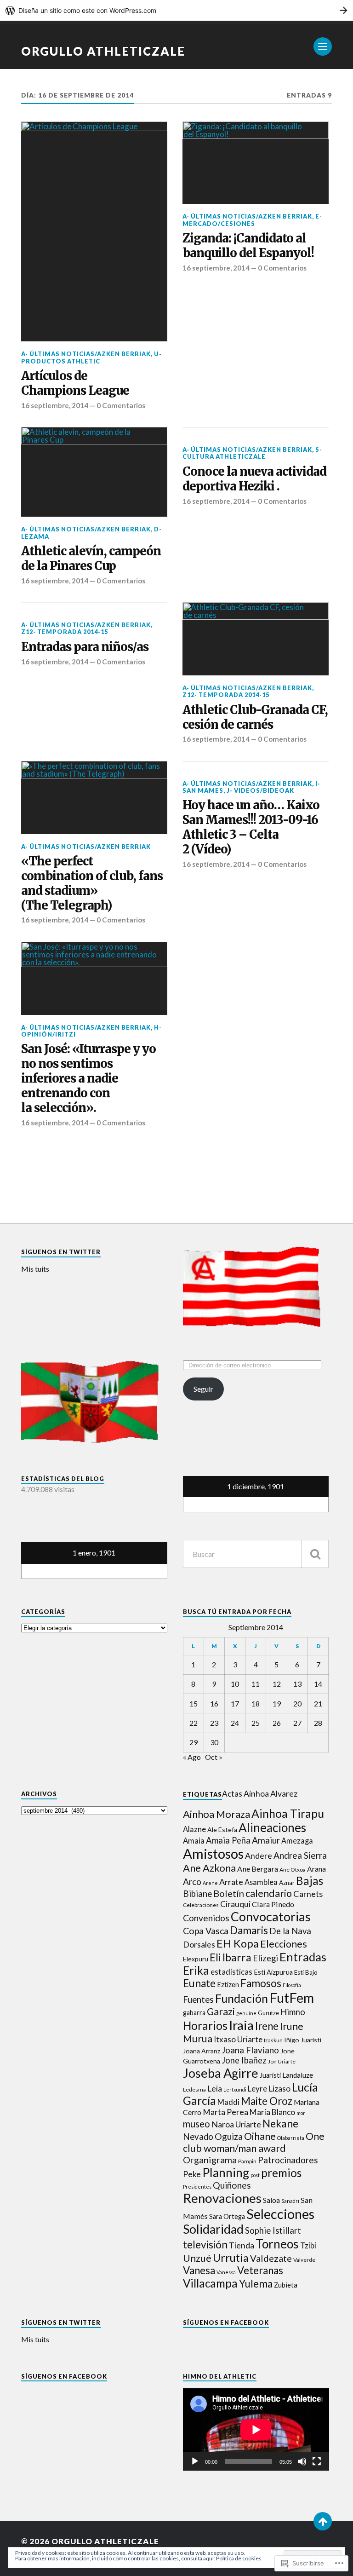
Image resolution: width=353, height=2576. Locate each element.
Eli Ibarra (231, 1957)
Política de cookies (239, 2558)
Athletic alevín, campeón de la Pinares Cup (91, 559)
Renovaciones (222, 2198)
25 (256, 1723)
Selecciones (280, 2214)
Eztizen (228, 1985)
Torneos (277, 2244)
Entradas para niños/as (85, 647)
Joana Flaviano (250, 2050)
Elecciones (284, 1944)
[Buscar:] (256, 1554)
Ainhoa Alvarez (270, 1794)
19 (277, 1703)
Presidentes (197, 2187)
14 (318, 1684)
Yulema (256, 2284)
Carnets (308, 1894)
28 (318, 1723)
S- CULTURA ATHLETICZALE (252, 453)
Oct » (214, 1757)
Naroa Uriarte (236, 2124)
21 (318, 1703)
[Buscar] (315, 1554)
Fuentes (198, 1999)
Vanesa (199, 2270)
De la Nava (290, 1931)
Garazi (221, 2011)
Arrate (231, 1882)
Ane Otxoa (293, 1870)
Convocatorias (271, 1916)
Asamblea (261, 1882)
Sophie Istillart (273, 2230)
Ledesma (194, 2089)
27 (297, 1723)
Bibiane (197, 1894)
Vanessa (226, 2272)
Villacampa (210, 2283)
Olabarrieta (291, 2138)
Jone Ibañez (244, 2060)
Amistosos (213, 1853)
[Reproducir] (195, 2461)
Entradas (303, 1957)
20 (297, 1703)
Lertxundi (235, 2089)
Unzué (197, 2258)
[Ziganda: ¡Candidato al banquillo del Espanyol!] (256, 163)
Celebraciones (201, 1905)
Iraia (241, 2025)
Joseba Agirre (221, 2073)
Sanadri (290, 2201)
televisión (205, 2245)
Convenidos (206, 1918)
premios (281, 2173)
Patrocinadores (288, 2160)
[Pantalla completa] (317, 2461)
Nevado (198, 2137)
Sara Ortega (227, 2216)
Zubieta (286, 2285)
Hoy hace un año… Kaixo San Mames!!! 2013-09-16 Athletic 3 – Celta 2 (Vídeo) (251, 827)
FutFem (292, 1997)
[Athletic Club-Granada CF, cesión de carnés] (256, 639)
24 (235, 1723)
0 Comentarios (121, 405)
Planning (226, 2173)
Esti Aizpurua (273, 1972)
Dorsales (199, 1945)
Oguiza (229, 2136)
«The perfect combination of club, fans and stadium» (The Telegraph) (92, 884)
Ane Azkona (209, 1868)
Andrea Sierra (300, 1855)
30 (214, 1742)
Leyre (257, 2089)
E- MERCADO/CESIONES (252, 220)
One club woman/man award (254, 2142)
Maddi (228, 2102)
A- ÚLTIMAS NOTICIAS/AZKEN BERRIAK (86, 354)
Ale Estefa (222, 1830)
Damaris (249, 1930)
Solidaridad (213, 2229)
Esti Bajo (306, 1972)
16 (214, 1703)
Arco (192, 1882)
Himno (293, 2012)
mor (301, 2113)
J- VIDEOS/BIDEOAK (260, 790)
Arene (210, 1883)
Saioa (271, 2200)
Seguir (203, 1389)
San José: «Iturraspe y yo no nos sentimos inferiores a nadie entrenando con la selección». (88, 1079)
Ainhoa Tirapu (288, 1813)
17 (235, 1703)
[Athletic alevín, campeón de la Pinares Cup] (94, 472)
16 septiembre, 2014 (55, 405)
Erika (196, 1970)
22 (194, 1723)
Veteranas (260, 2270)
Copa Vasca (206, 1931)
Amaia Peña (228, 1840)
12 (277, 1684)
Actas (232, 1794)
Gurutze (268, 2013)
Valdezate (271, 2258)
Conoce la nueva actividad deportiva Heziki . (254, 479)
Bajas (310, 1881)
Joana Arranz (202, 2051)
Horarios (205, 2026)
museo (196, 2124)
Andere (259, 1856)
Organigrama (210, 2160)
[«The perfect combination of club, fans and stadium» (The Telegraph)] (94, 798)
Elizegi (265, 1958)
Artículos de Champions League (75, 383)
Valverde (304, 2260)
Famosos (261, 1983)
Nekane (280, 2123)
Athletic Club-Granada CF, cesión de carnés (255, 717)
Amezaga (297, 1841)
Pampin (247, 2161)
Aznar (287, 1883)
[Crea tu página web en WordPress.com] (176, 10)
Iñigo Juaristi (303, 2040)
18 (256, 1703)
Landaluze (298, 2075)
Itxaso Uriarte (238, 2039)
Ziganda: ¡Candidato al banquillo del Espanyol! (248, 246)
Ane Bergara (258, 1869)
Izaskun (273, 2040)
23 (214, 1723)
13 (297, 1684)
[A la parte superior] (323, 2521)
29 (194, 1742)
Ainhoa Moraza (216, 1814)
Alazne (194, 1829)
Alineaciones (272, 1827)
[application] (256, 2429)
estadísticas (231, 1972)
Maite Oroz (267, 2101)
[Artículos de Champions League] (94, 231)
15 (194, 1703)
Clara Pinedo (273, 1904)
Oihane (260, 2136)
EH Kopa (238, 1943)
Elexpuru (196, 1959)
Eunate (199, 1983)
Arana (316, 1869)
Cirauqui (235, 1904)
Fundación (242, 1998)
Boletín (229, 1893)
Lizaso (279, 2089)
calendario (269, 1893)
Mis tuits (35, 1269)
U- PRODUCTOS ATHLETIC (91, 357)
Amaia (194, 1841)
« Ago (192, 1757)
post (255, 2175)
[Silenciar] (302, 2461)
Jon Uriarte (282, 2061)
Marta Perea (225, 2112)
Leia (215, 2089)
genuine (246, 2013)
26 (277, 1723)
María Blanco (272, 2112)
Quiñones (232, 2185)
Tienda (242, 2245)
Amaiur (266, 1840)
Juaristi (270, 2075)
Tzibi (308, 2246)
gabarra (194, 2013)
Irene (267, 2026)
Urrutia (231, 2258)
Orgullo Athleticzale (103, 51)
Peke (192, 2174)
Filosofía (292, 1985)
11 (256, 1684)
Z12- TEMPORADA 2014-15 (65, 632)
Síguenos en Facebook (226, 2322)
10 (235, 1684)
